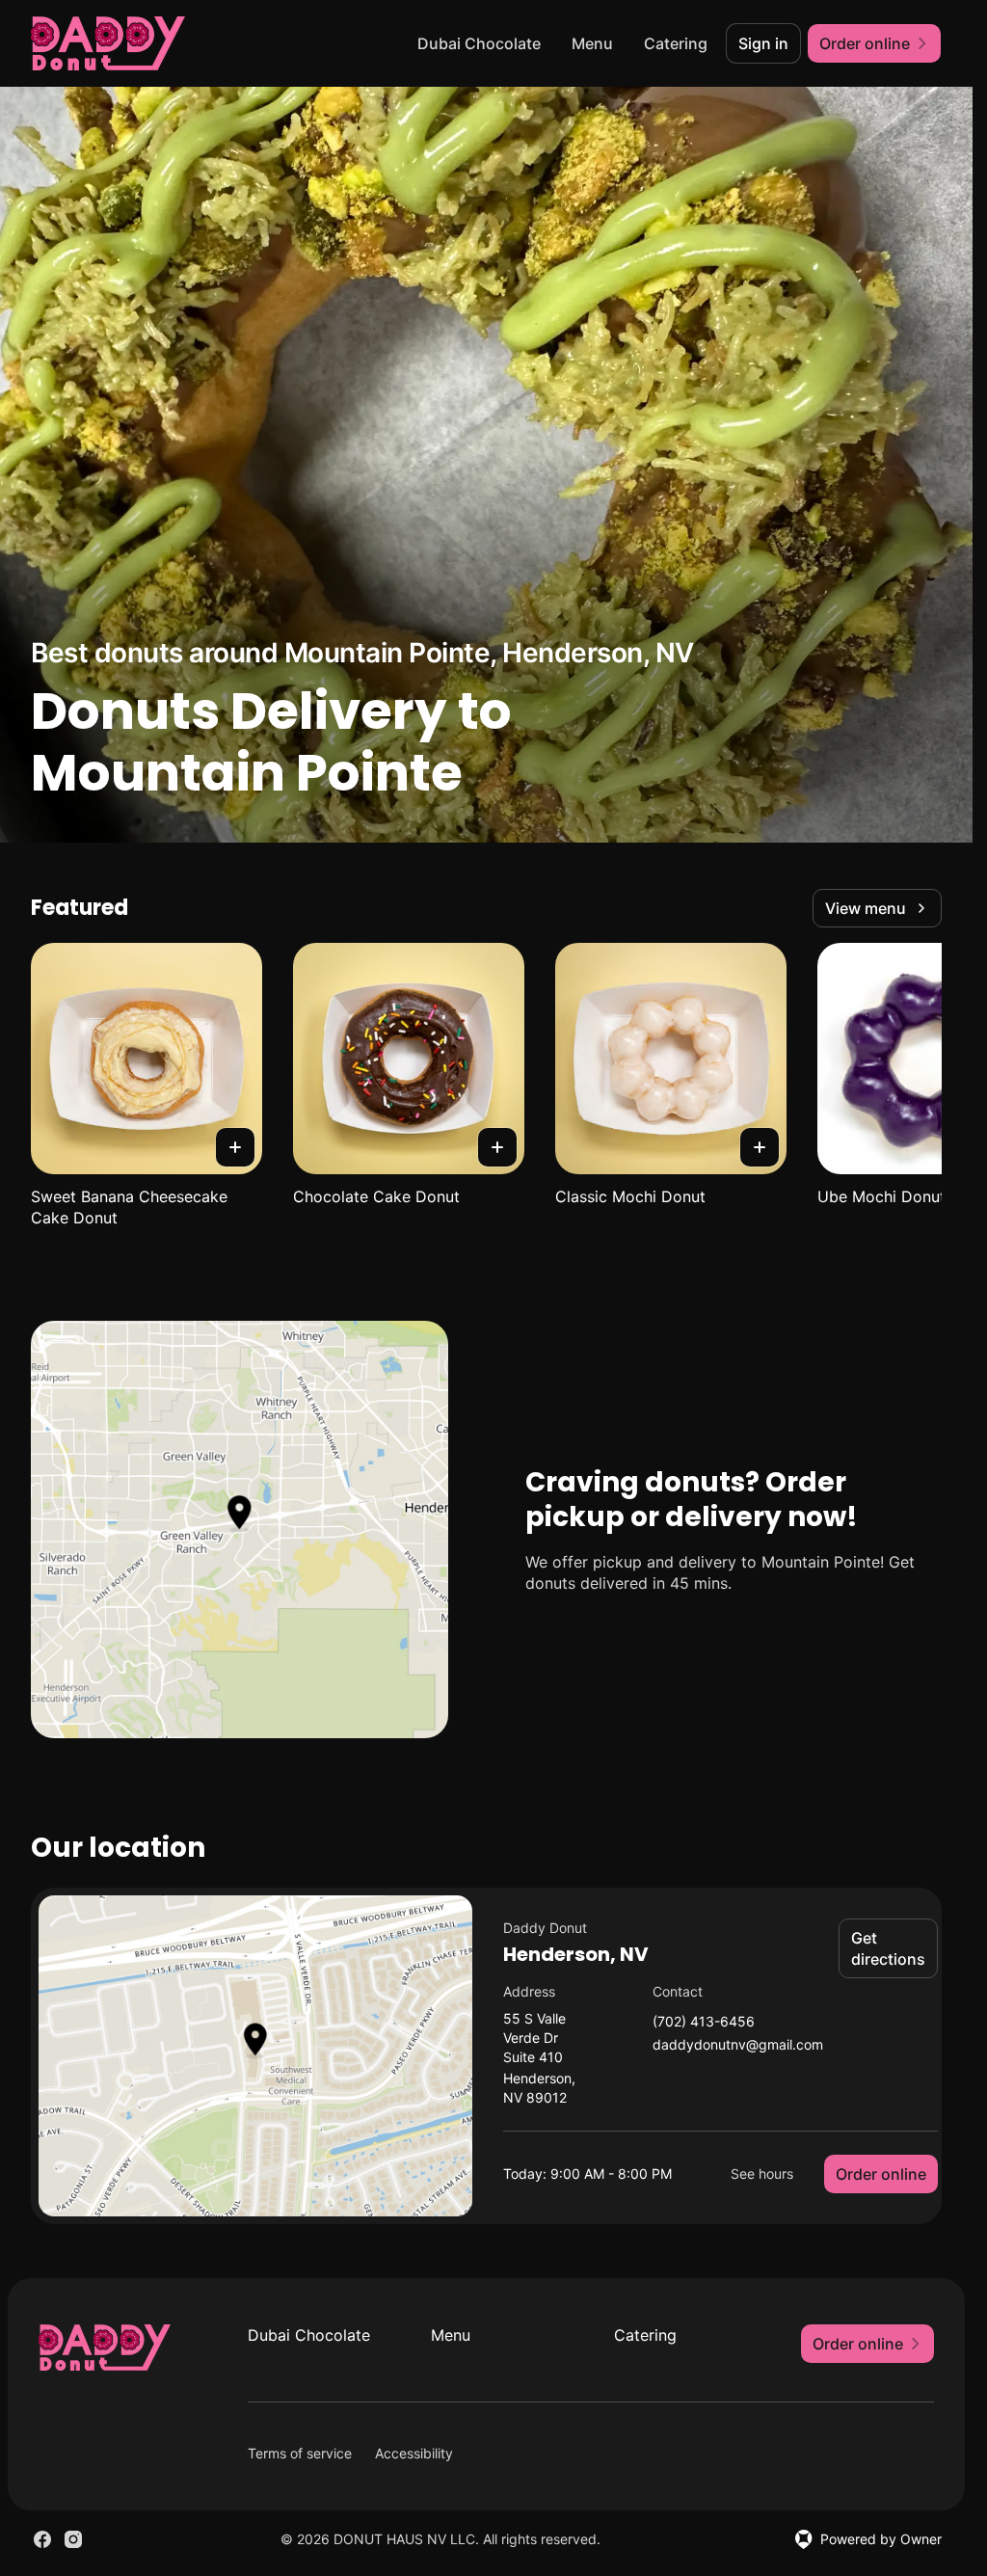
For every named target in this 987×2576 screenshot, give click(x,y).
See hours (762, 2173)
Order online (881, 2174)
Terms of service (300, 2453)
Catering (676, 43)
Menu (592, 43)
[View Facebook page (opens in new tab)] (42, 2539)
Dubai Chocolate (479, 43)
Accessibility (414, 2453)
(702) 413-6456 (704, 2022)
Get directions (888, 1948)
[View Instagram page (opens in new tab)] (73, 2539)
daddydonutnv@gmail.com (738, 2045)
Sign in (763, 43)
